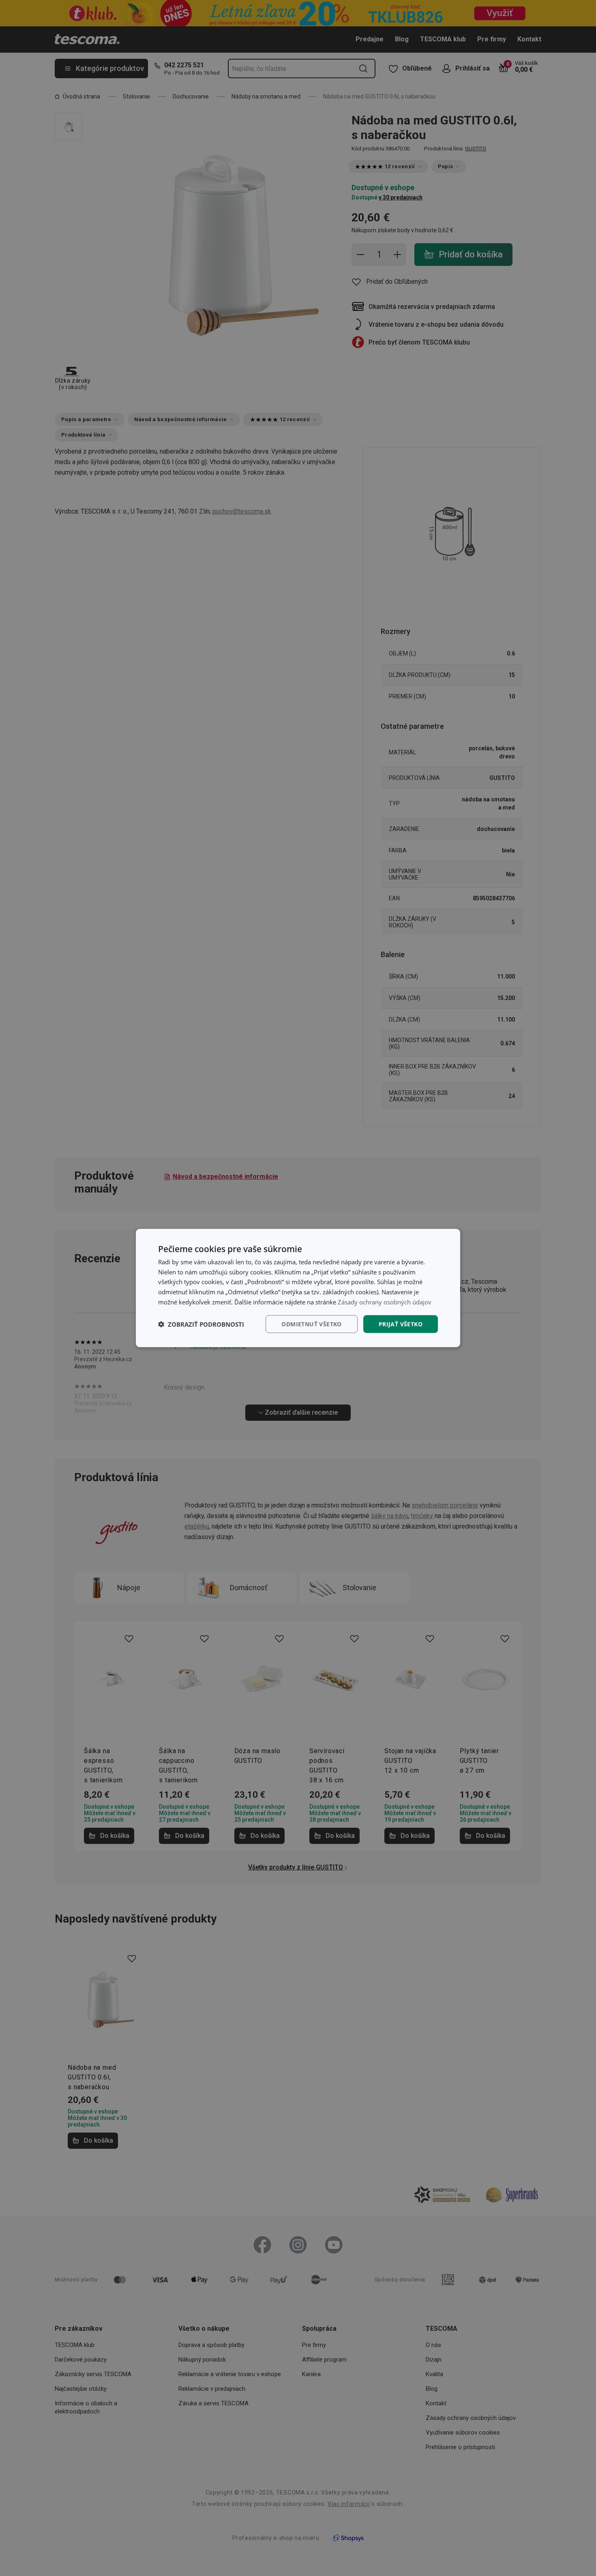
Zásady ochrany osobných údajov (385, 1302)
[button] (201, 1324)
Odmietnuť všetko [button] (311, 1324)
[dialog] (298, 1288)
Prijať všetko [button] (401, 1324)
